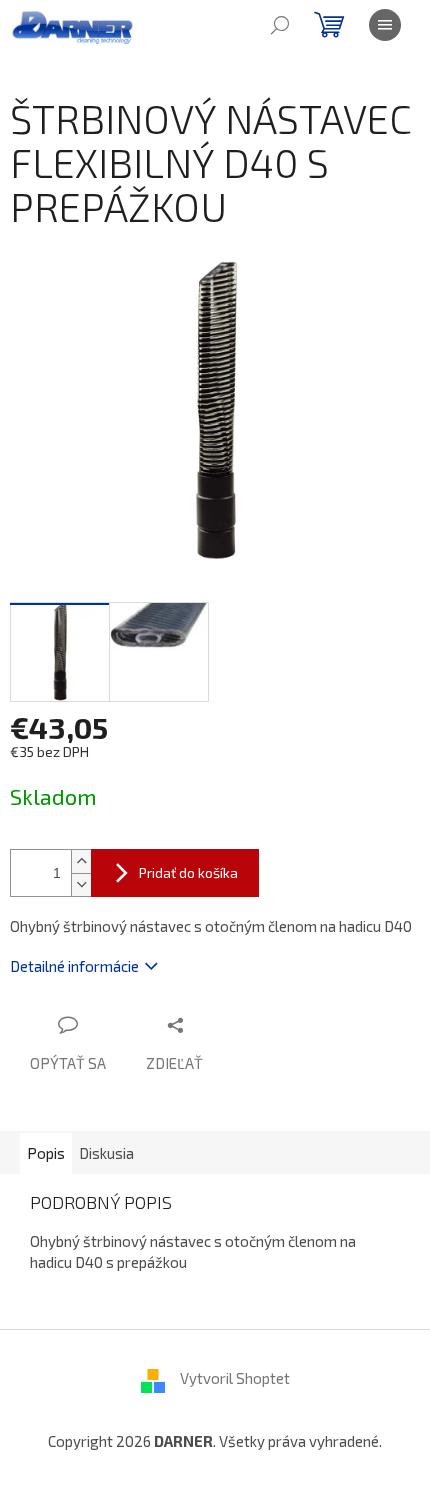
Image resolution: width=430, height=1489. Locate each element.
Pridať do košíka (188, 872)
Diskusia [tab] (106, 1153)
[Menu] (385, 25)
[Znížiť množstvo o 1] (81, 884)
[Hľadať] (280, 25)
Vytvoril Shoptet (235, 1378)
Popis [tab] (46, 1153)
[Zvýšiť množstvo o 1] (81, 861)
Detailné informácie (74, 966)
